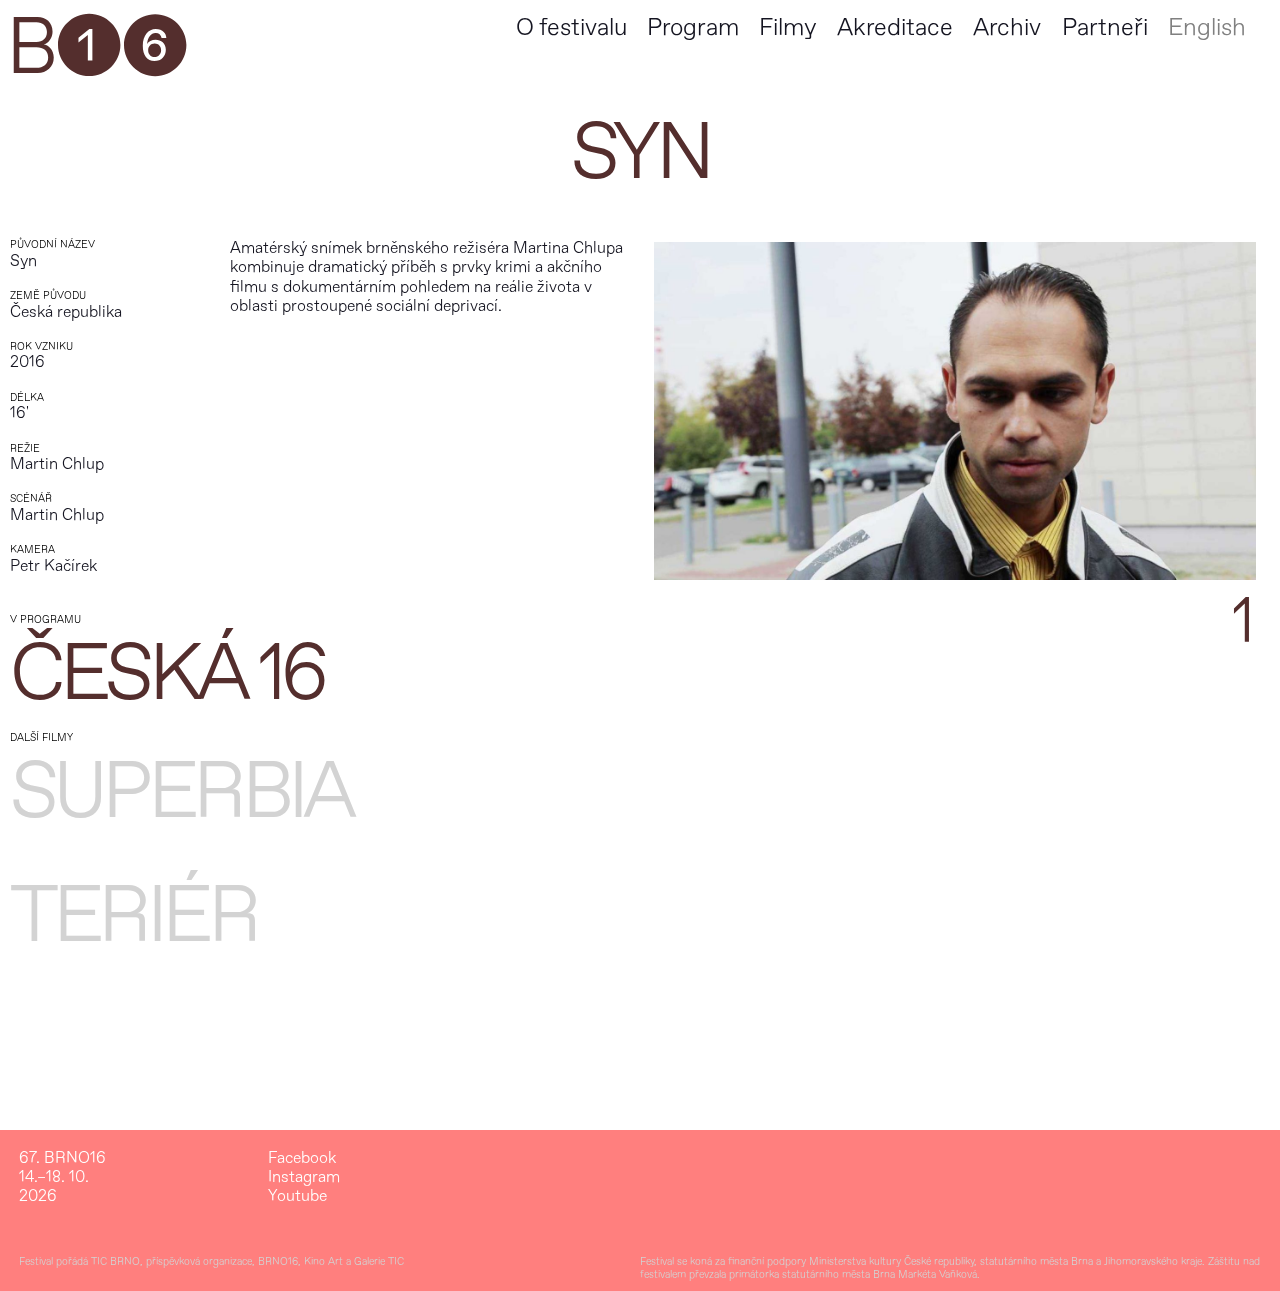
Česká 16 (167, 674)
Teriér (133, 916)
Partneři (1105, 27)
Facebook (302, 1158)
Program (693, 27)
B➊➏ (96, 48)
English (1207, 27)
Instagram (304, 1177)
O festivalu (571, 27)
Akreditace (895, 27)
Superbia (181, 792)
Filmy (787, 27)
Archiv (1007, 27)
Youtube (297, 1196)
